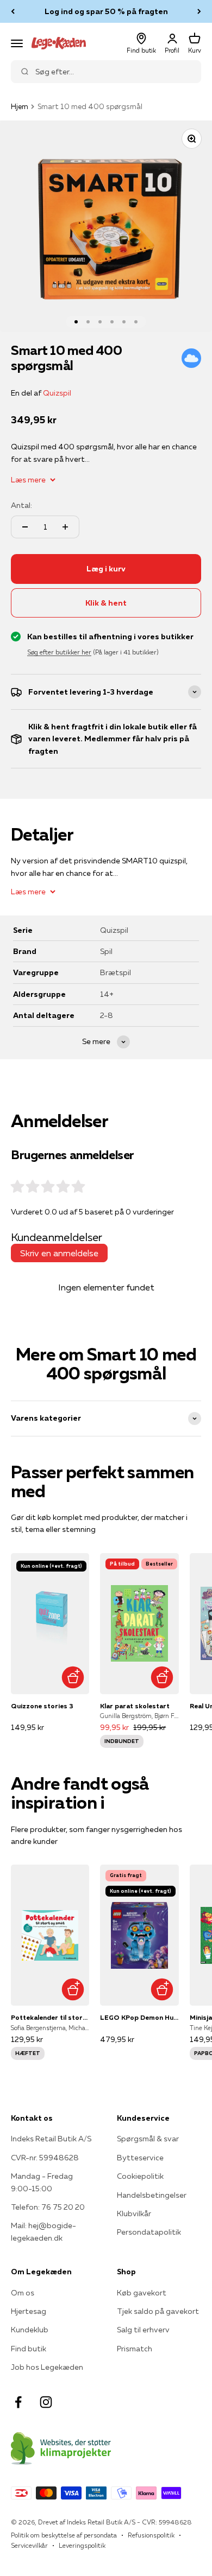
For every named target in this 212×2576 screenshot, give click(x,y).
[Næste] (199, 11)
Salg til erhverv (143, 2330)
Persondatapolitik (149, 2232)
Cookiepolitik (140, 2176)
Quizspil (57, 393)
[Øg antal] (65, 527)
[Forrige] (13, 11)
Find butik (29, 2349)
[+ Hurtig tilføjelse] (73, 1678)
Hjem (20, 106)
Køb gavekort (142, 2293)
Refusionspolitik (151, 2535)
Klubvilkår (134, 2214)
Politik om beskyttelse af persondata (64, 2535)
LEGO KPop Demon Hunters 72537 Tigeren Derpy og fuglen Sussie (139, 2017)
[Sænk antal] (25, 527)
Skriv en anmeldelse (59, 1253)
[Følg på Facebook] (18, 2402)
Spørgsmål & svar (148, 2139)
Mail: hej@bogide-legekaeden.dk (43, 2231)
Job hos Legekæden (47, 2367)
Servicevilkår (29, 2545)
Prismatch (135, 2349)
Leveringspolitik (82, 2545)
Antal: (21, 505)
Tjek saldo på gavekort (158, 2311)
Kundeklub (30, 2330)
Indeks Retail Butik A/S (51, 2139)
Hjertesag (29, 2311)
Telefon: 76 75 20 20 (48, 2207)
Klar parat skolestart (135, 1706)
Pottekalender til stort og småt (50, 2017)
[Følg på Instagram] (46, 2402)
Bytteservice (140, 2158)
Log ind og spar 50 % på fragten (106, 11)
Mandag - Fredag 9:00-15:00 (42, 2182)
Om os (23, 2293)
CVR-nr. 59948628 (45, 2158)
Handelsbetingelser (152, 2195)
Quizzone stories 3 (42, 1706)
